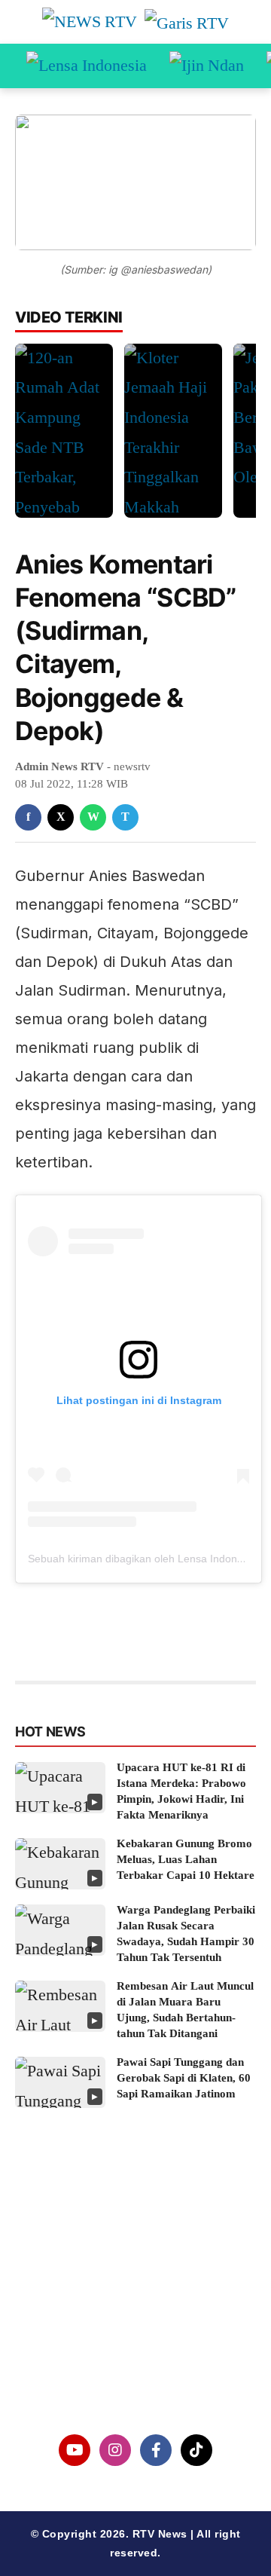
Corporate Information (135, 2263)
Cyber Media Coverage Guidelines (136, 2340)
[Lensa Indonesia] (87, 66)
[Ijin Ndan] (207, 66)
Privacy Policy (136, 2302)
